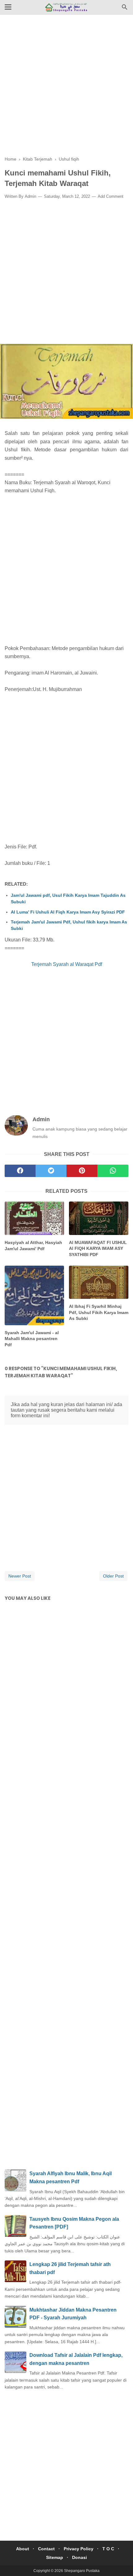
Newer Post (20, 1576)
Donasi (79, 2557)
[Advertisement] (66, 90)
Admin (30, 196)
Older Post (113, 1576)
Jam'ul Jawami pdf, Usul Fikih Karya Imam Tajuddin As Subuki (68, 898)
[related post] (34, 1218)
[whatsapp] (113, 1171)
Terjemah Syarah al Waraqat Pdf (67, 964)
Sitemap (55, 2557)
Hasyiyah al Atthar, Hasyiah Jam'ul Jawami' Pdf (33, 1246)
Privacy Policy (79, 2549)
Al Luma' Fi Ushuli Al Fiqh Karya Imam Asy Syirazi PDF (68, 912)
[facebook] (20, 1171)
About (23, 2549)
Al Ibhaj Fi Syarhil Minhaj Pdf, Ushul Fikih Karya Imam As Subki (99, 1312)
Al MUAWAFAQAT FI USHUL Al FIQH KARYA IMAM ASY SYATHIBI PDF (98, 1248)
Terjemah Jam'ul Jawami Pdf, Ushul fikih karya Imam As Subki (69, 925)
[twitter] (51, 1171)
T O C (108, 2549)
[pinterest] (82, 1171)
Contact (46, 2549)
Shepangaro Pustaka (82, 2571)
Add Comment (111, 196)
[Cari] (125, 9)
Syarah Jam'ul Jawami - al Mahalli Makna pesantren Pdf (32, 1339)
